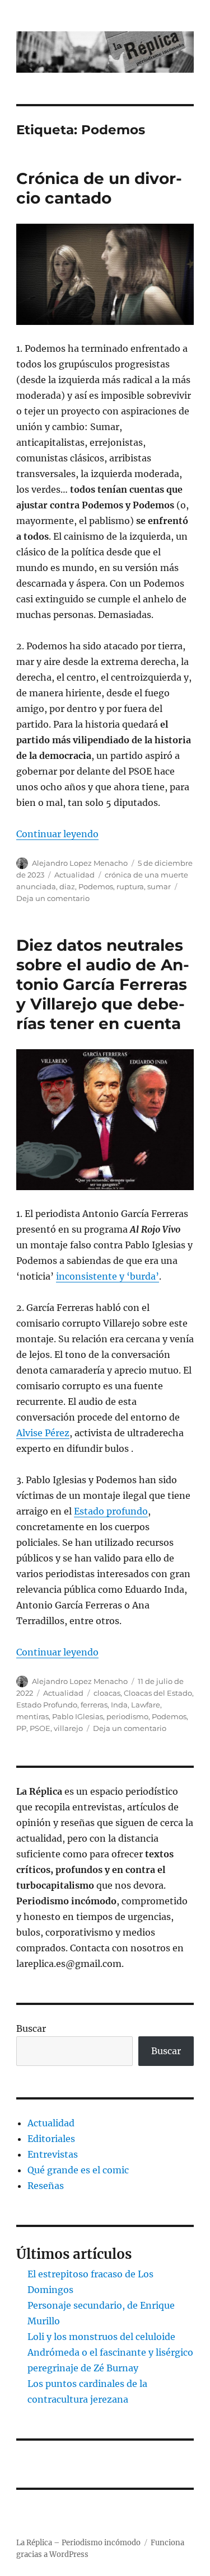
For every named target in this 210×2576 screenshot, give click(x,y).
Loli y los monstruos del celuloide (101, 2337)
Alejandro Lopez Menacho (80, 863)
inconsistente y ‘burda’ (108, 1276)
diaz (67, 886)
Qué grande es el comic (78, 2170)
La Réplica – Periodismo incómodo (78, 2543)
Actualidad (74, 875)
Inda (119, 1705)
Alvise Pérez (43, 1433)
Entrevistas (53, 2154)
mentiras (32, 1716)
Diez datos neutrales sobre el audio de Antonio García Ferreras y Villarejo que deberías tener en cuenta (103, 984)
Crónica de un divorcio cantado (99, 188)
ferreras (94, 1705)
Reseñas (46, 2186)
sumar (159, 886)
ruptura (130, 886)
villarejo (68, 1728)
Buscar (31, 2028)
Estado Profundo (47, 1705)
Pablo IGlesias (78, 1716)
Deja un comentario (53, 898)
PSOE (40, 1728)
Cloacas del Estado (158, 1693)
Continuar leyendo (57, 834)
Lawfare (146, 1705)
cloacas (107, 1693)
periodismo (127, 1716)
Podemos (96, 886)
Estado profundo (111, 1511)
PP (21, 1728)
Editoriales (51, 2139)
